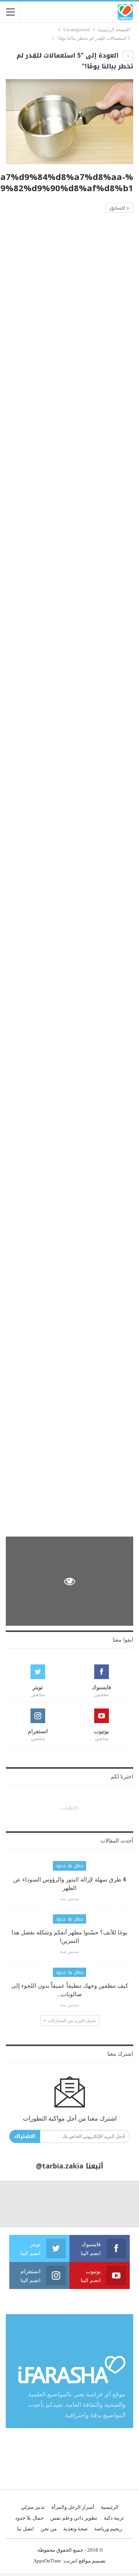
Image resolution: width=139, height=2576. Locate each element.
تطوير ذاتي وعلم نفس (74, 2518)
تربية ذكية (114, 2518)
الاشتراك (25, 2136)
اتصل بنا (25, 2529)
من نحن (49, 2529)
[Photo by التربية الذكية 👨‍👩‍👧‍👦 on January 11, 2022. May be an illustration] (116, 2204)
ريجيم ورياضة (108, 2529)
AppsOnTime (47, 2561)
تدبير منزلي (33, 2507)
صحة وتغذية (75, 2529)
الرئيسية (110, 2507)
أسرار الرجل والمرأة (73, 2507)
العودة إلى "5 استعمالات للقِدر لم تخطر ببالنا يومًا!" (75, 61)
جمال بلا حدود (69, 1866)
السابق (118, 208)
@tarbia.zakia (60, 2166)
